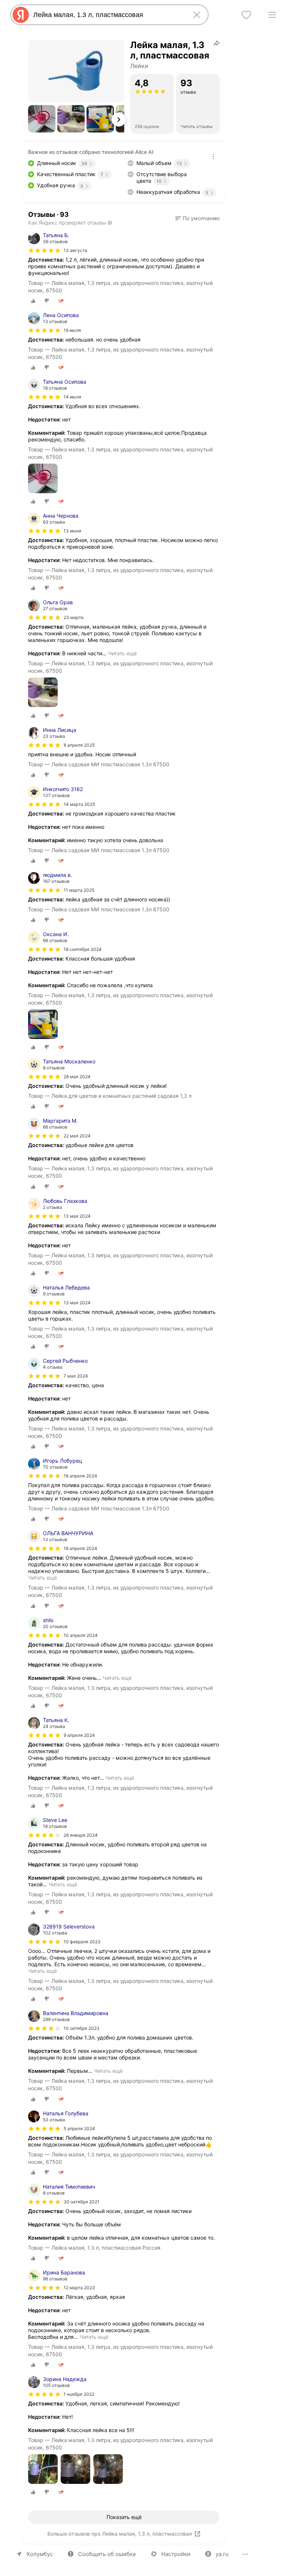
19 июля (72, 330)
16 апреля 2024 (80, 1548)
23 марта (74, 617)
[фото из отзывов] (43, 479)
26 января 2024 (81, 1835)
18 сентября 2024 (83, 949)
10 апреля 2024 (81, 1635)
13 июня (72, 531)
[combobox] (108, 15)
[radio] (33, 301)
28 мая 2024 (77, 1077)
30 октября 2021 (82, 2202)
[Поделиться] (217, 43)
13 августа (75, 250)
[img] (44, 250)
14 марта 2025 (79, 804)
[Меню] (272, 15)
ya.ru (222, 2554)
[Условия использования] (213, 157)
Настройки (176, 2554)
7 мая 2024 (76, 1376)
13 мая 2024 (77, 1216)
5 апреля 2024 (79, 2128)
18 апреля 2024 (80, 1476)
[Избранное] (246, 15)
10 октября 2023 (82, 2028)
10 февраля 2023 (82, 1942)
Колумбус (40, 2554)
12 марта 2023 (79, 2288)
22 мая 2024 (77, 1136)
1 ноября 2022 (79, 2394)
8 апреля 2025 (79, 745)
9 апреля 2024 (79, 1735)
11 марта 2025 (79, 890)
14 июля (72, 397)
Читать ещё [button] (122, 653)
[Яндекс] (21, 15)
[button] (42, 119)
